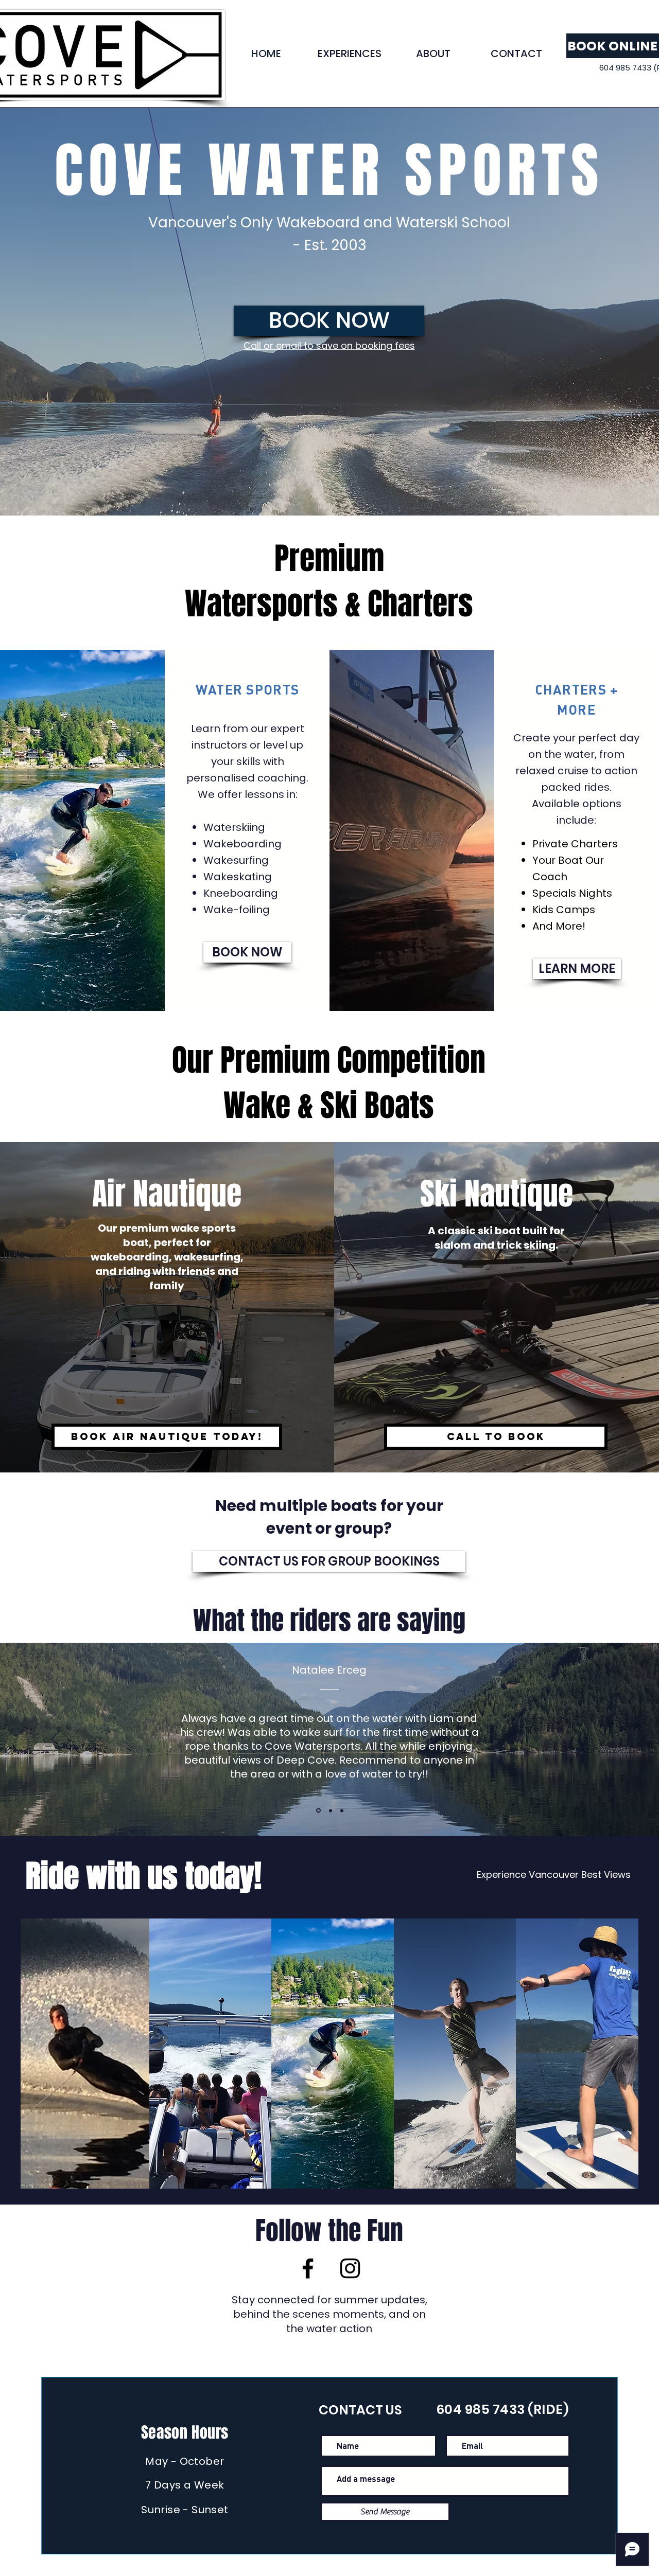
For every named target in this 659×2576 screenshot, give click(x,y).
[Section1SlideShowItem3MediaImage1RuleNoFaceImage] (342, 1810)
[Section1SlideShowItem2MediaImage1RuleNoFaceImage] (330, 1811)
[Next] (603, 1739)
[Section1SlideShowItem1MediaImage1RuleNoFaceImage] (318, 1810)
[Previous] (56, 1739)
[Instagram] (350, 2268)
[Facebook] (308, 2268)
